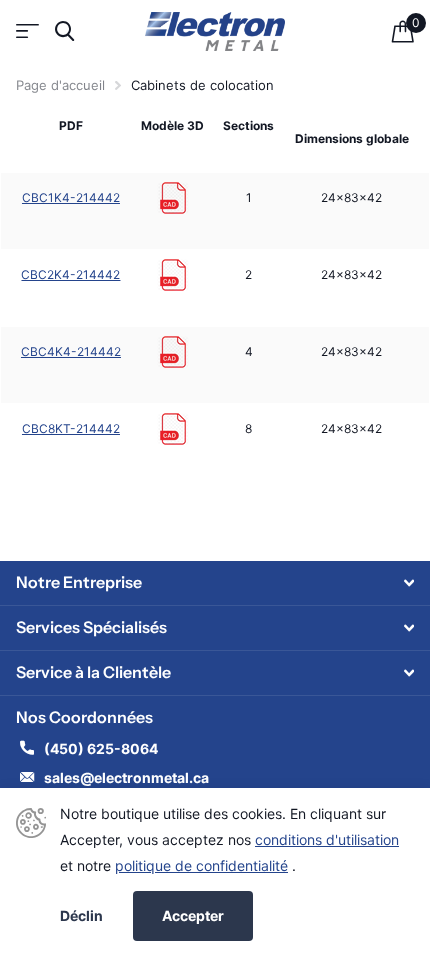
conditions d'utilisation (327, 839)
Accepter (193, 915)
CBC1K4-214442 (71, 197)
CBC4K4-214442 (71, 351)
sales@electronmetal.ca (126, 777)
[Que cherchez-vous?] (64, 31)
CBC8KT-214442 (71, 428)
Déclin (81, 916)
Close (215, 583)
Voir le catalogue (27, 31)
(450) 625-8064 (102, 748)
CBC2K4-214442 (70, 274)
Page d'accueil (60, 85)
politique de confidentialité (201, 865)
